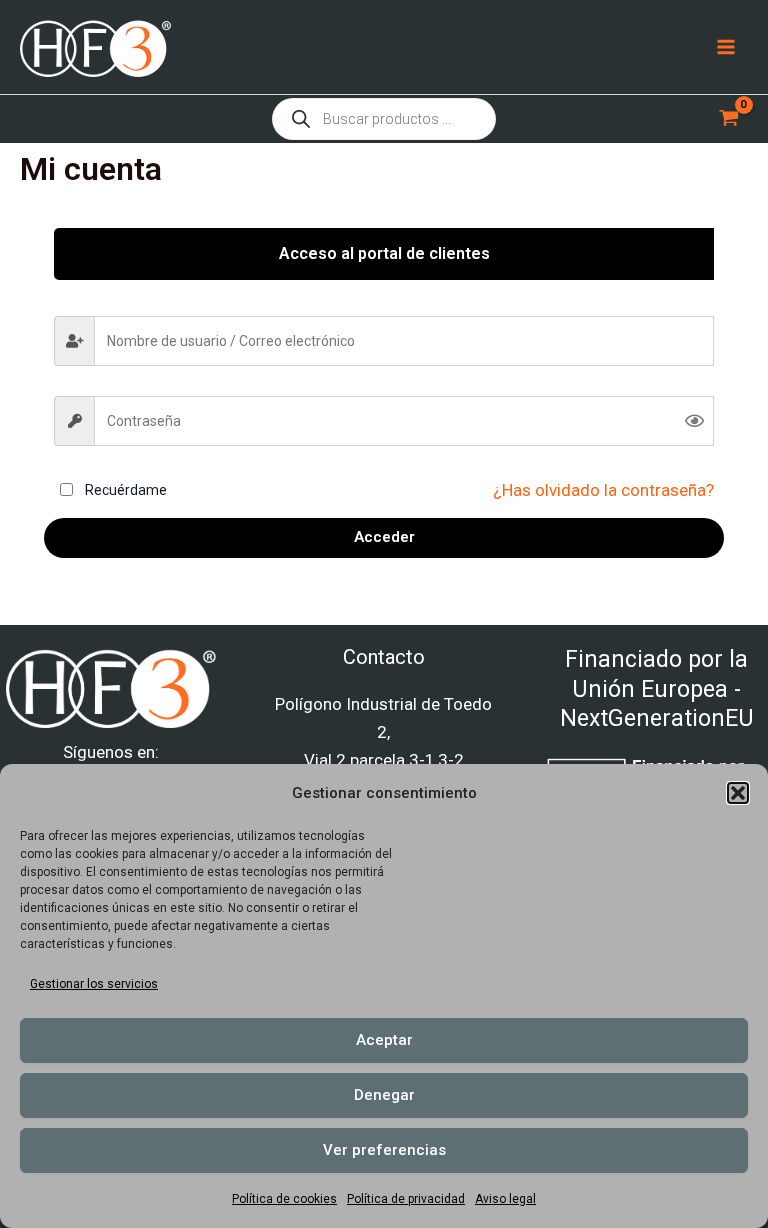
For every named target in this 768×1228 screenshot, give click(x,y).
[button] (738, 793)
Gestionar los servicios (94, 984)
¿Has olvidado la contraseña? (603, 490)
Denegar (384, 1095)
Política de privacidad (406, 1199)
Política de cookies (284, 1199)
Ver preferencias (384, 1150)
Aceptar (384, 1040)
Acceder (384, 537)
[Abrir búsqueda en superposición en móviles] (384, 119)
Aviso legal (505, 1199)
